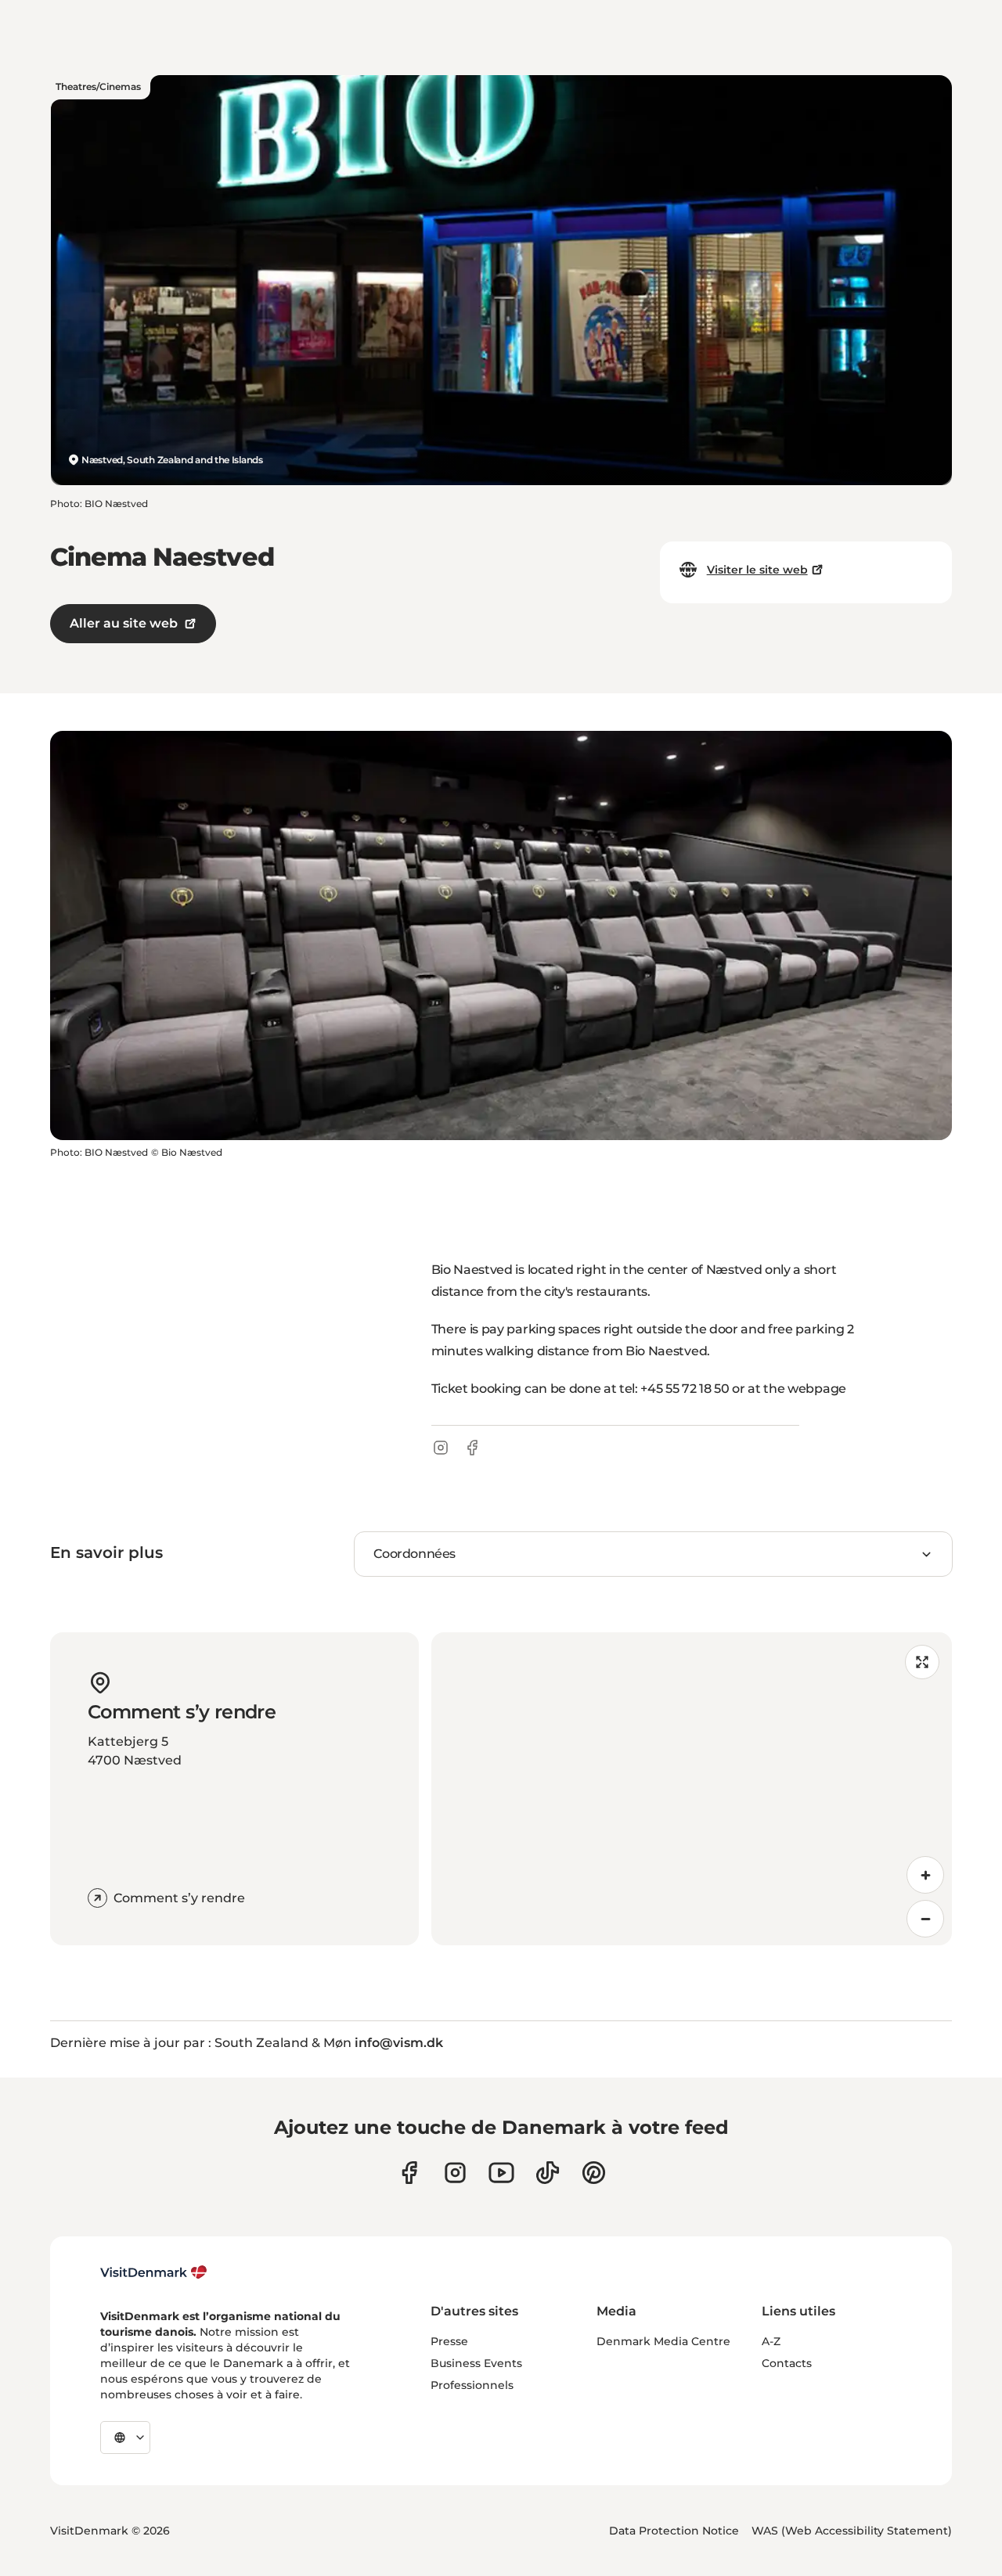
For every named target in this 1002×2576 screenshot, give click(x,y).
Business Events (476, 2363)
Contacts (787, 2363)
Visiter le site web (757, 570)
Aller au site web (124, 623)
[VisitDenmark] (154, 2272)
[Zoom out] (925, 1919)
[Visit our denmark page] (409, 2173)
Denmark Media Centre (663, 2341)
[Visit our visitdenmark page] (501, 2173)
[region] (692, 1789)
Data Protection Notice (674, 2531)
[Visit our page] (455, 2173)
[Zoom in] (925, 1875)
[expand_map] (922, 1662)
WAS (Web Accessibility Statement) (852, 2531)
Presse (449, 2341)
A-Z (771, 2341)
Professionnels (472, 2385)
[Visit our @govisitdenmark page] (548, 2173)
